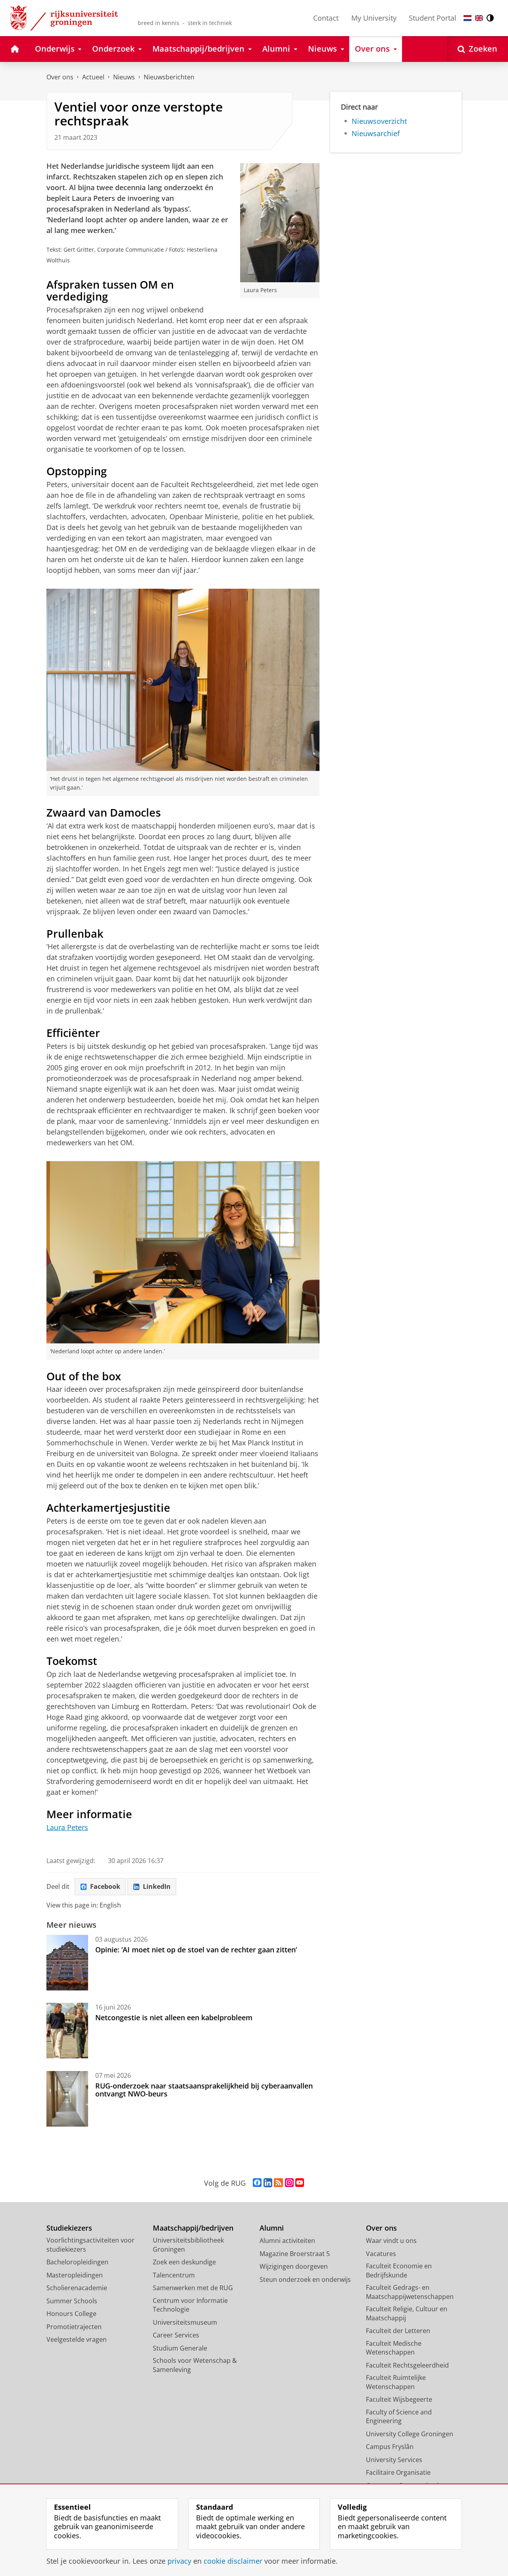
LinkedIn (157, 1886)
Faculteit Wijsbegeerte (399, 2399)
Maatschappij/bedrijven (193, 2228)
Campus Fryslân (390, 2447)
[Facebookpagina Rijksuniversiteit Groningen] (257, 2183)
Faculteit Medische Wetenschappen (394, 2348)
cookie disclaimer (233, 2561)
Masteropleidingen (75, 2275)
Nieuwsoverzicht (379, 121)
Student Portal (433, 18)
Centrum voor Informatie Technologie (190, 2305)
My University (374, 18)
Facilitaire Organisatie (398, 2472)
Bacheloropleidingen (77, 2262)
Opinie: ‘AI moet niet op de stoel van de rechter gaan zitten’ (197, 1950)
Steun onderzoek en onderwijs (305, 2279)
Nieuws (124, 77)
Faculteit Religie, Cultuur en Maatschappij (407, 2313)
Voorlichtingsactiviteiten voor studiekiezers (90, 2245)
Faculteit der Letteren (398, 2331)
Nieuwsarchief (376, 134)
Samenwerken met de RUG (193, 2288)
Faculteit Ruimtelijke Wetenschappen (396, 2382)
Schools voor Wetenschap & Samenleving (195, 2365)
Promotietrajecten (74, 2327)
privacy (179, 2561)
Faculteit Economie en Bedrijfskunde (399, 2271)
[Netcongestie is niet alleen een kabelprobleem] (67, 2031)
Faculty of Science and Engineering (399, 2417)
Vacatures (381, 2254)
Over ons (60, 77)
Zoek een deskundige (184, 2262)
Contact (326, 18)
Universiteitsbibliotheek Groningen (188, 2245)
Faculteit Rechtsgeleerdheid (407, 2365)
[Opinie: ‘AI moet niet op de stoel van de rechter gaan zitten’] (67, 1963)
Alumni (272, 2228)
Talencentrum (174, 2275)
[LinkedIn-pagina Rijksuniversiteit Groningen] (268, 2183)
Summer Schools (72, 2301)
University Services (394, 2460)
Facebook (105, 1886)
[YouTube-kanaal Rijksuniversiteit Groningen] (300, 2183)
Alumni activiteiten (287, 2241)
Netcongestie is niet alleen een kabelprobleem (174, 2017)
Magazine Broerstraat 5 (295, 2254)
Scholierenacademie (77, 2288)
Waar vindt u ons (391, 2241)
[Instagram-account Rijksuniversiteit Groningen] (289, 2183)
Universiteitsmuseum (185, 2322)
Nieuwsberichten (169, 77)
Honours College (71, 2314)
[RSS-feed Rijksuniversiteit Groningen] (278, 2183)
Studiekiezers (69, 2228)
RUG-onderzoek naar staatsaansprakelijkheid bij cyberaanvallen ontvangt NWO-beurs (204, 2090)
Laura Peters (67, 1827)
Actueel (93, 77)
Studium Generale (180, 2348)
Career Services (176, 2335)
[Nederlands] (468, 18)
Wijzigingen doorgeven (294, 2266)
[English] (479, 18)
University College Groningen (410, 2434)
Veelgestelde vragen (77, 2339)
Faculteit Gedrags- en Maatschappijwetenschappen (410, 2292)
